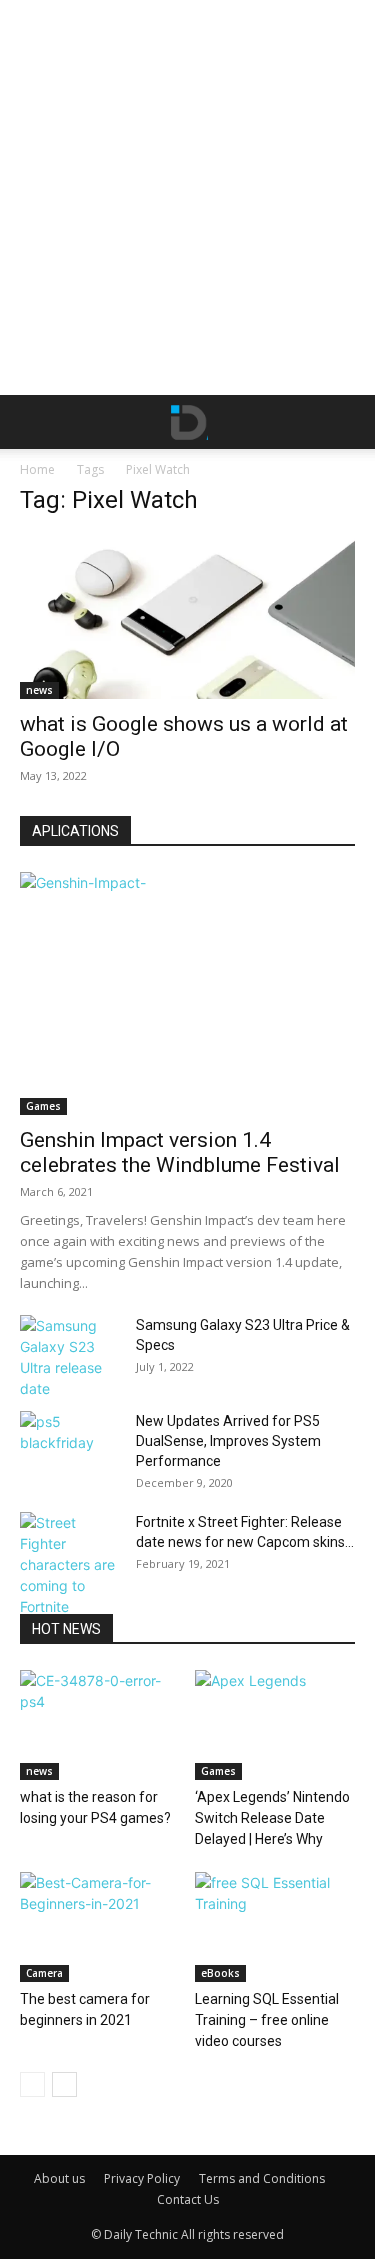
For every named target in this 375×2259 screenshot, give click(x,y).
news (39, 690)
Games (43, 1106)
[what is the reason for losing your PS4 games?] (100, 1725)
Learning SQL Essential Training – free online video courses (267, 2020)
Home (37, 469)
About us (59, 2178)
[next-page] (64, 2084)
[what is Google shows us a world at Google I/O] (187, 617)
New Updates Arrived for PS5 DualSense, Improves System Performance (228, 1441)
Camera (44, 1973)
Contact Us (188, 2199)
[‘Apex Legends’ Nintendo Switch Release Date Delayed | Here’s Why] (275, 1725)
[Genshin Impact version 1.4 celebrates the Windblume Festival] (187, 993)
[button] (34, 422)
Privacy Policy (142, 2178)
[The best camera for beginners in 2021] (100, 1927)
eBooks (220, 1973)
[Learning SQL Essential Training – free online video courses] (275, 1927)
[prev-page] (32, 2084)
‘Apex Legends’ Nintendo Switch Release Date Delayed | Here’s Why (272, 1818)
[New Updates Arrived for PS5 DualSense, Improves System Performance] (70, 1446)
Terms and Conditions (262, 2178)
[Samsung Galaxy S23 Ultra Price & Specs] (70, 1357)
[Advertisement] (187, 197)
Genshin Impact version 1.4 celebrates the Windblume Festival (180, 1152)
